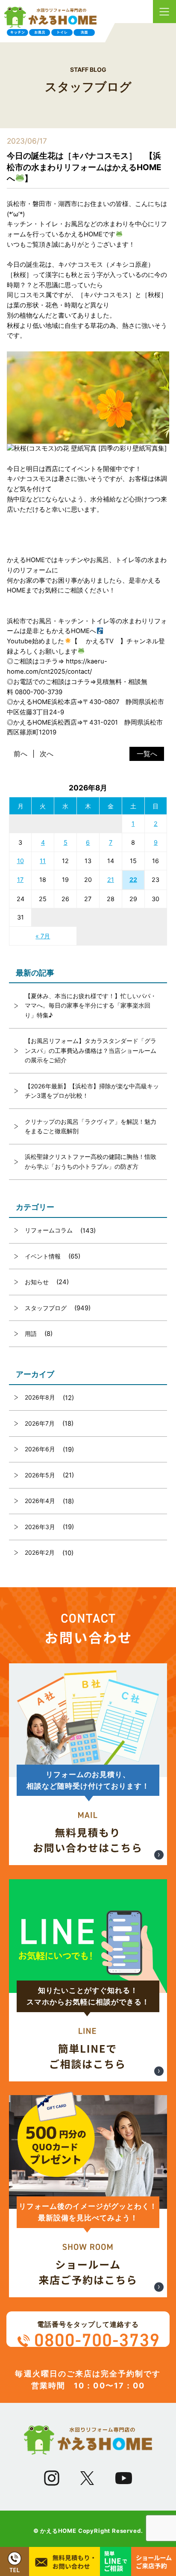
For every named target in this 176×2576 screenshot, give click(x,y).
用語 (31, 1334)
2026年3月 (40, 1527)
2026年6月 (40, 1449)
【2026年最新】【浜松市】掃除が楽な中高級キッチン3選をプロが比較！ (92, 1091)
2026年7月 (40, 1423)
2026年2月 (40, 1552)
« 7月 (43, 936)
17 (20, 880)
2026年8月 (40, 1397)
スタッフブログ (46, 1308)
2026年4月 (40, 1501)
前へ (21, 754)
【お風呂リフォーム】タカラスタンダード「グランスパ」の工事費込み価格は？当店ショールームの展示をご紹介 (91, 1050)
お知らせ (37, 1282)
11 (43, 861)
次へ (47, 754)
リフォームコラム (49, 1230)
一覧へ (147, 754)
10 (21, 861)
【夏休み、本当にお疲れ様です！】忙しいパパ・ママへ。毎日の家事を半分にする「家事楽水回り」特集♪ (91, 1005)
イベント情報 (43, 1256)
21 (111, 880)
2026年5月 (40, 1475)
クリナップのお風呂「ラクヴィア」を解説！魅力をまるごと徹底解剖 (91, 1126)
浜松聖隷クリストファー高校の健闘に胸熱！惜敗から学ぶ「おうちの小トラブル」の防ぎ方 (91, 1161)
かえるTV (100, 641)
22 (133, 880)
